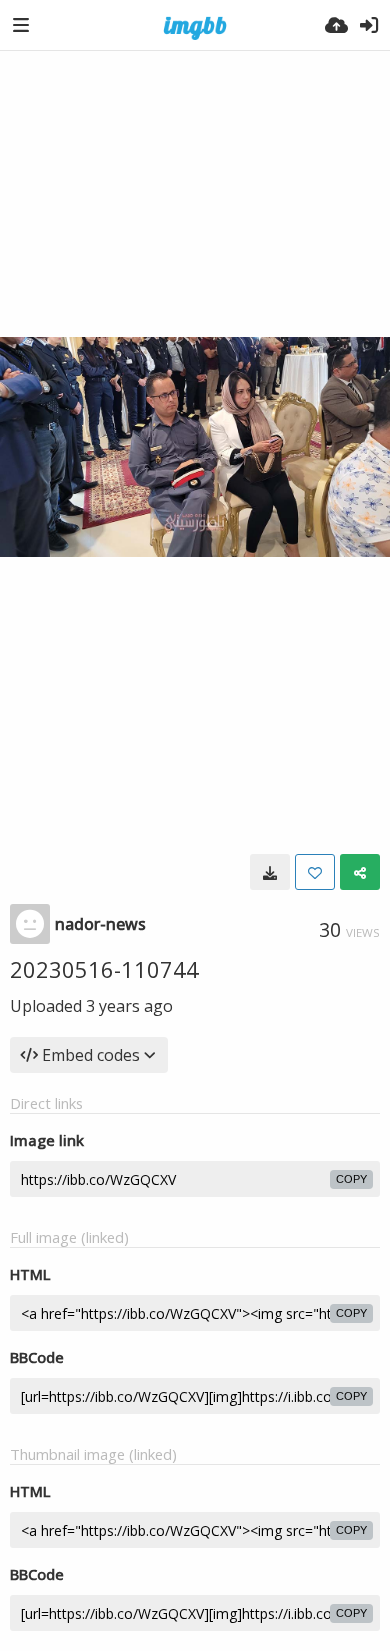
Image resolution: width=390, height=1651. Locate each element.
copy (351, 1179)
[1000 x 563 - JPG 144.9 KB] (270, 872)
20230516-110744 (104, 969)
